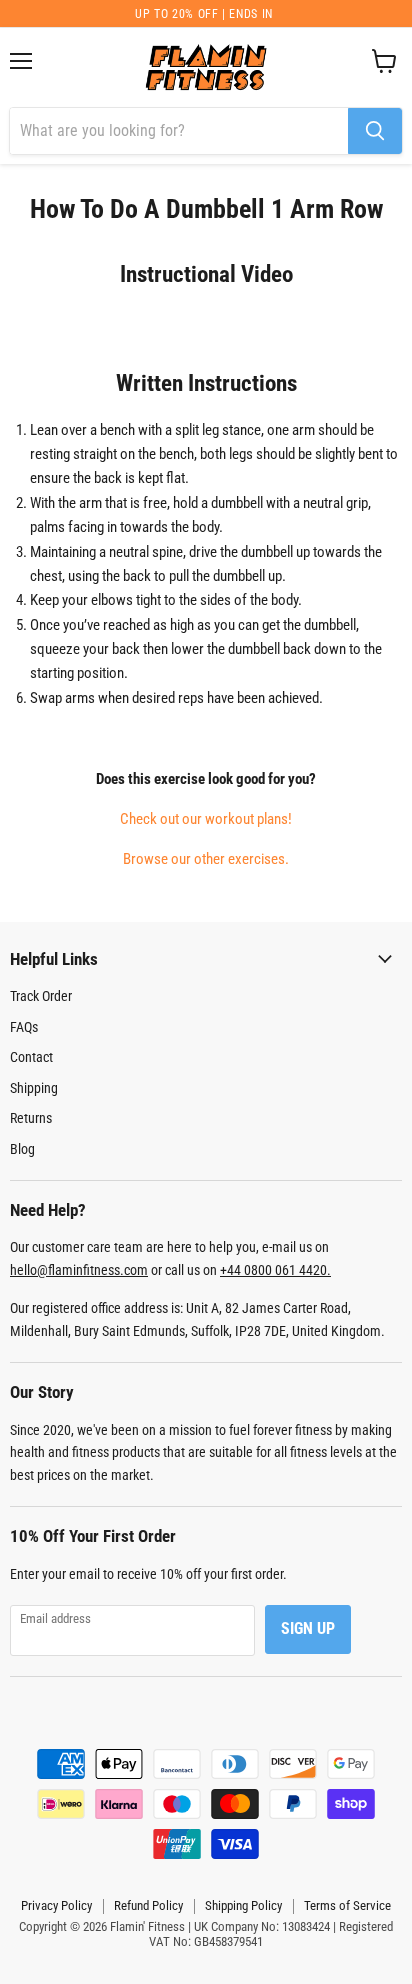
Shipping (34, 1088)
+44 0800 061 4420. (275, 1270)
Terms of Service (347, 1905)
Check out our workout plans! (206, 819)
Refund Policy (148, 1905)
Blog (22, 1149)
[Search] (375, 131)
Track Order (41, 996)
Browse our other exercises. (206, 859)
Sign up (308, 1628)
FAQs (24, 1027)
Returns (31, 1118)
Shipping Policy (243, 1905)
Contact (31, 1057)
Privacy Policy (56, 1905)
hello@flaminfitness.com (79, 1270)
